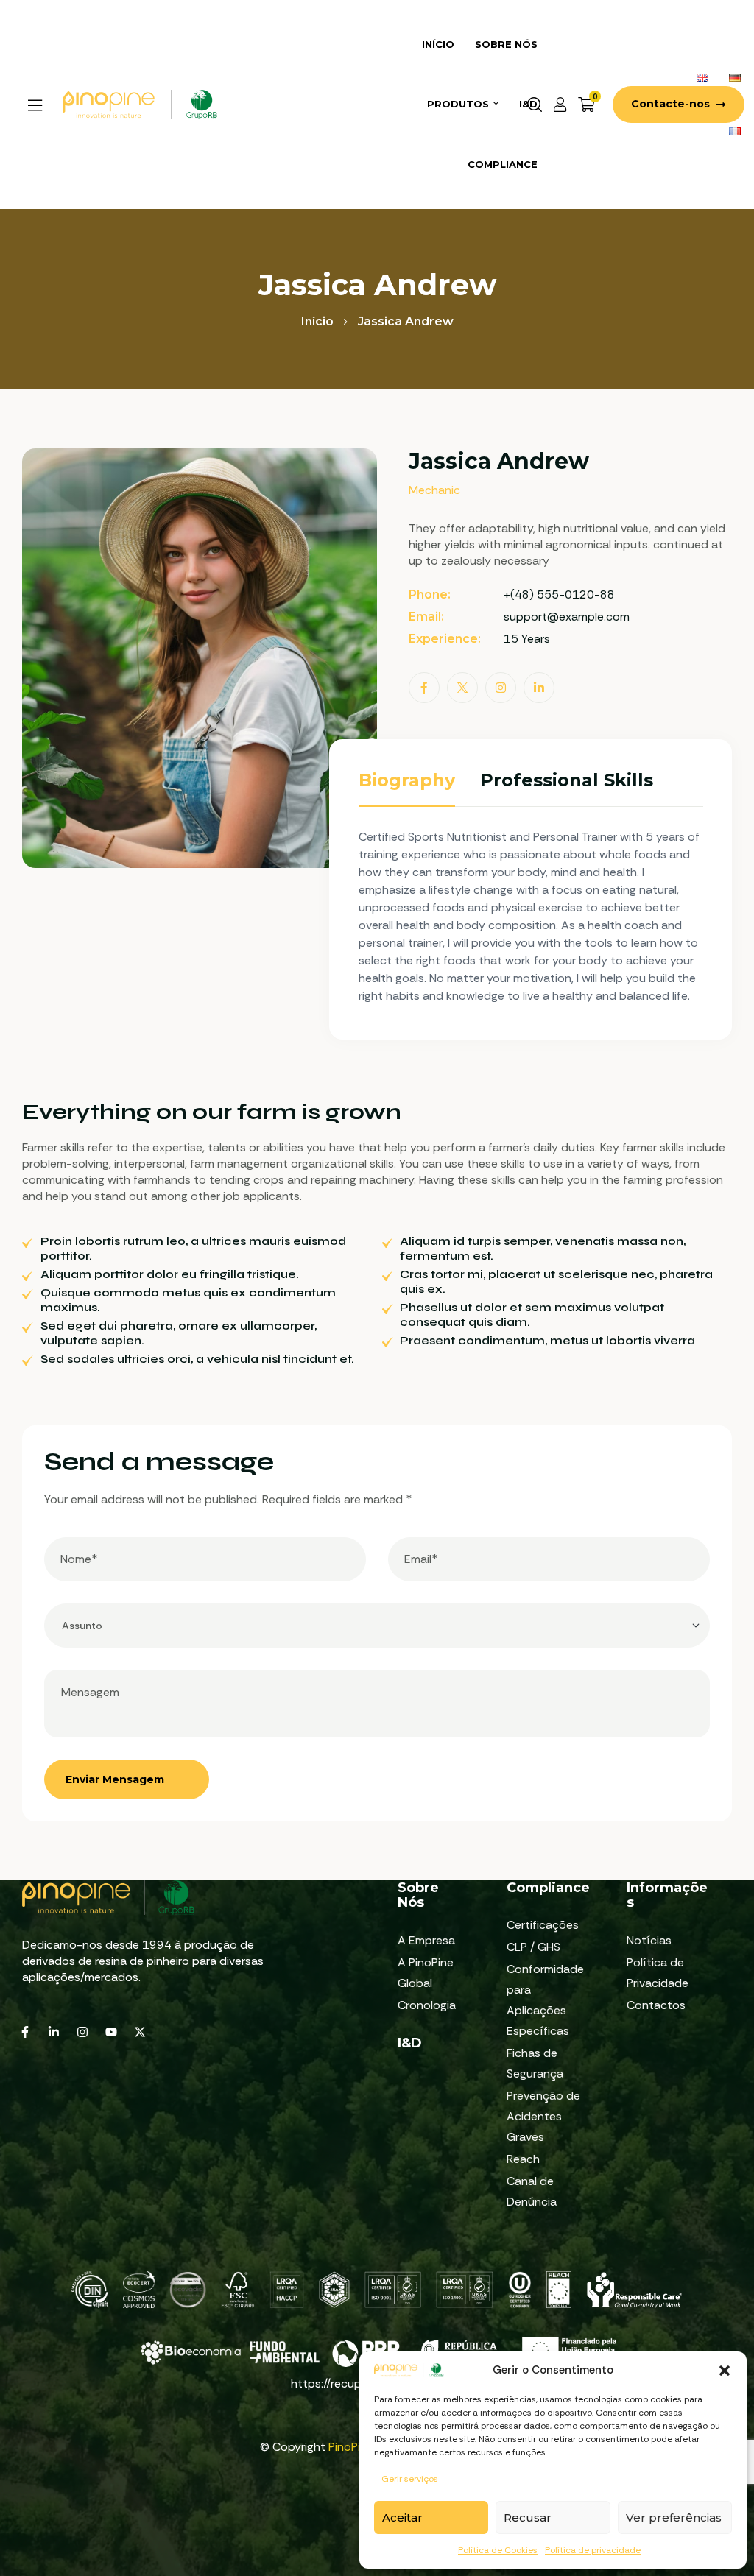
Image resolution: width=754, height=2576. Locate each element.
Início (317, 321)
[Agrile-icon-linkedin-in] (54, 2032)
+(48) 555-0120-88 (559, 594)
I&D (410, 2043)
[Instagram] (82, 2032)
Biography (407, 780)
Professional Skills (567, 780)
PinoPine (351, 2447)
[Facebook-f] (25, 2032)
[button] (725, 2371)
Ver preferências (674, 2517)
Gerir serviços (410, 2479)
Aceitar (402, 2517)
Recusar (528, 2517)
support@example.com (567, 617)
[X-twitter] (140, 2032)
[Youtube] (111, 2032)
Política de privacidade (593, 2550)
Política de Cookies (498, 2550)
